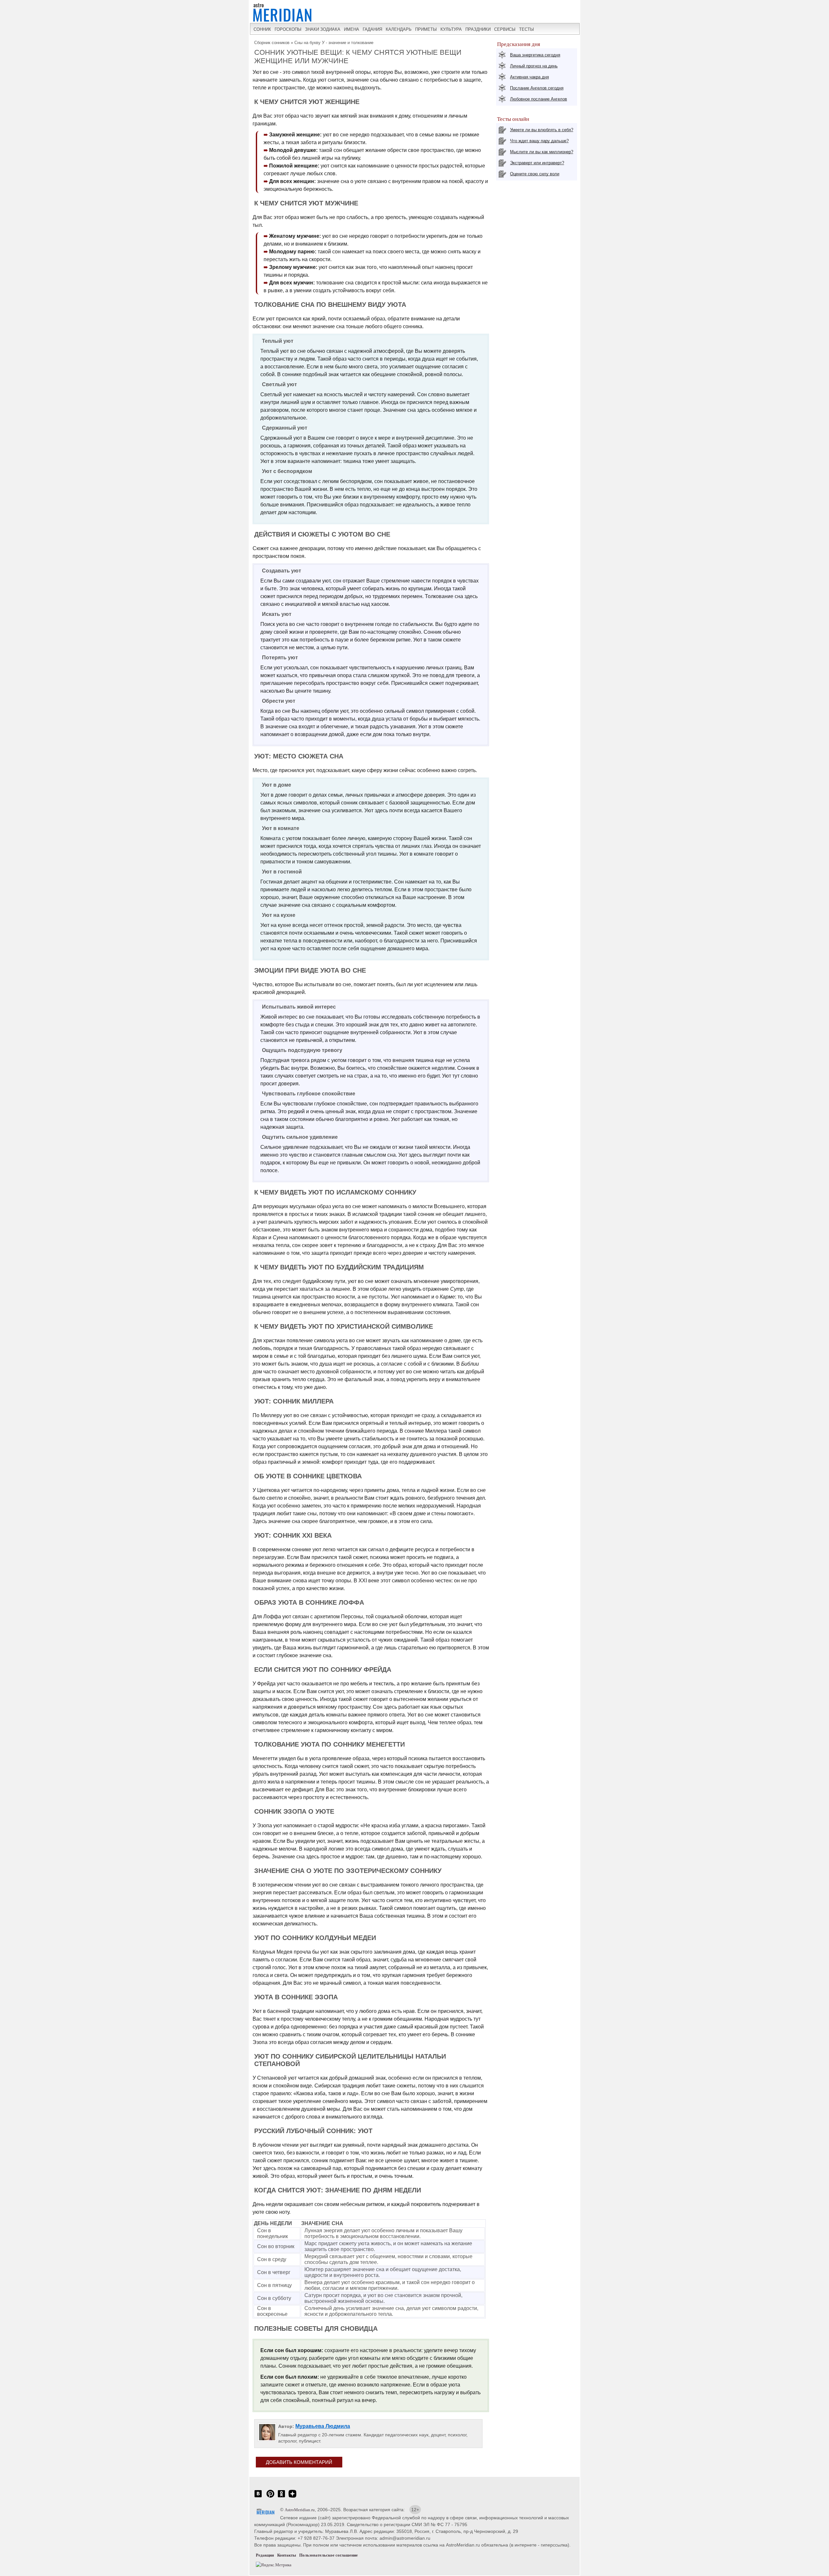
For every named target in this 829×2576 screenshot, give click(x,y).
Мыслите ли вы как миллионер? (542, 152)
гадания (372, 29)
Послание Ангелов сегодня (537, 88)
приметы (426, 29)
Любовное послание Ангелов (539, 99)
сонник (262, 29)
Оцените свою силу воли (535, 174)
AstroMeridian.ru (300, 2510)
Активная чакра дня (529, 77)
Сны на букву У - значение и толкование (334, 43)
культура (451, 29)
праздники (478, 29)
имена (352, 29)
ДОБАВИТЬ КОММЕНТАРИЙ (299, 2462)
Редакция (265, 2555)
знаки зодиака (323, 29)
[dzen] (292, 2497)
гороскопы (288, 29)
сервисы (505, 29)
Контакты (287, 2555)
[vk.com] (258, 2497)
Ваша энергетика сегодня (535, 55)
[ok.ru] (281, 2497)
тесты (527, 29)
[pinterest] (270, 2497)
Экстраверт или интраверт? (537, 163)
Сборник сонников (272, 43)
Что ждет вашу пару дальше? (539, 141)
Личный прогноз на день (534, 66)
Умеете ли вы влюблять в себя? (542, 130)
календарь (399, 29)
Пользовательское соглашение (329, 2555)
